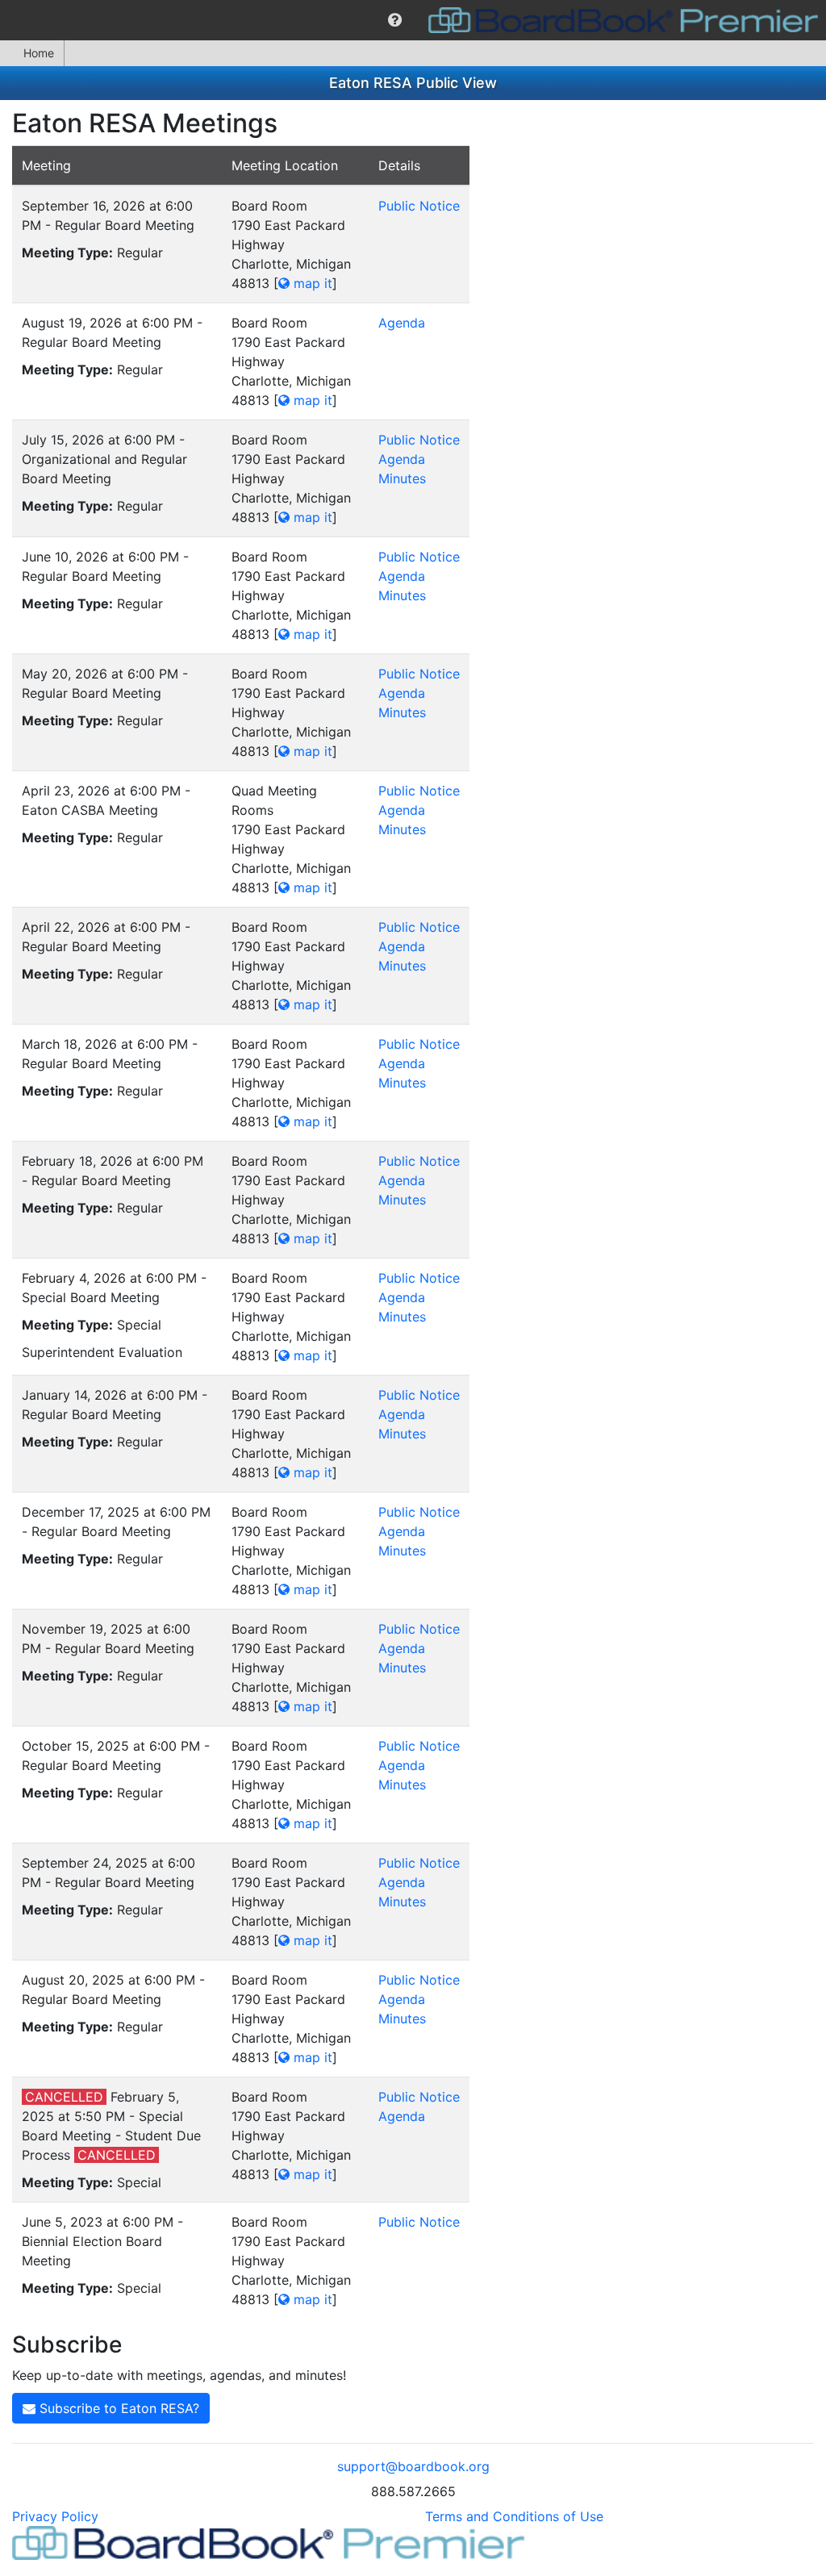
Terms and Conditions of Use (514, 2516)
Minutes (402, 478)
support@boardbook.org (413, 2466)
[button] (395, 20)
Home (39, 53)
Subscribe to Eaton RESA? (117, 2408)
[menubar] (413, 20)
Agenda (402, 323)
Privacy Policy (55, 2516)
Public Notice (419, 206)
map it (311, 283)
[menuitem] (395, 20)
